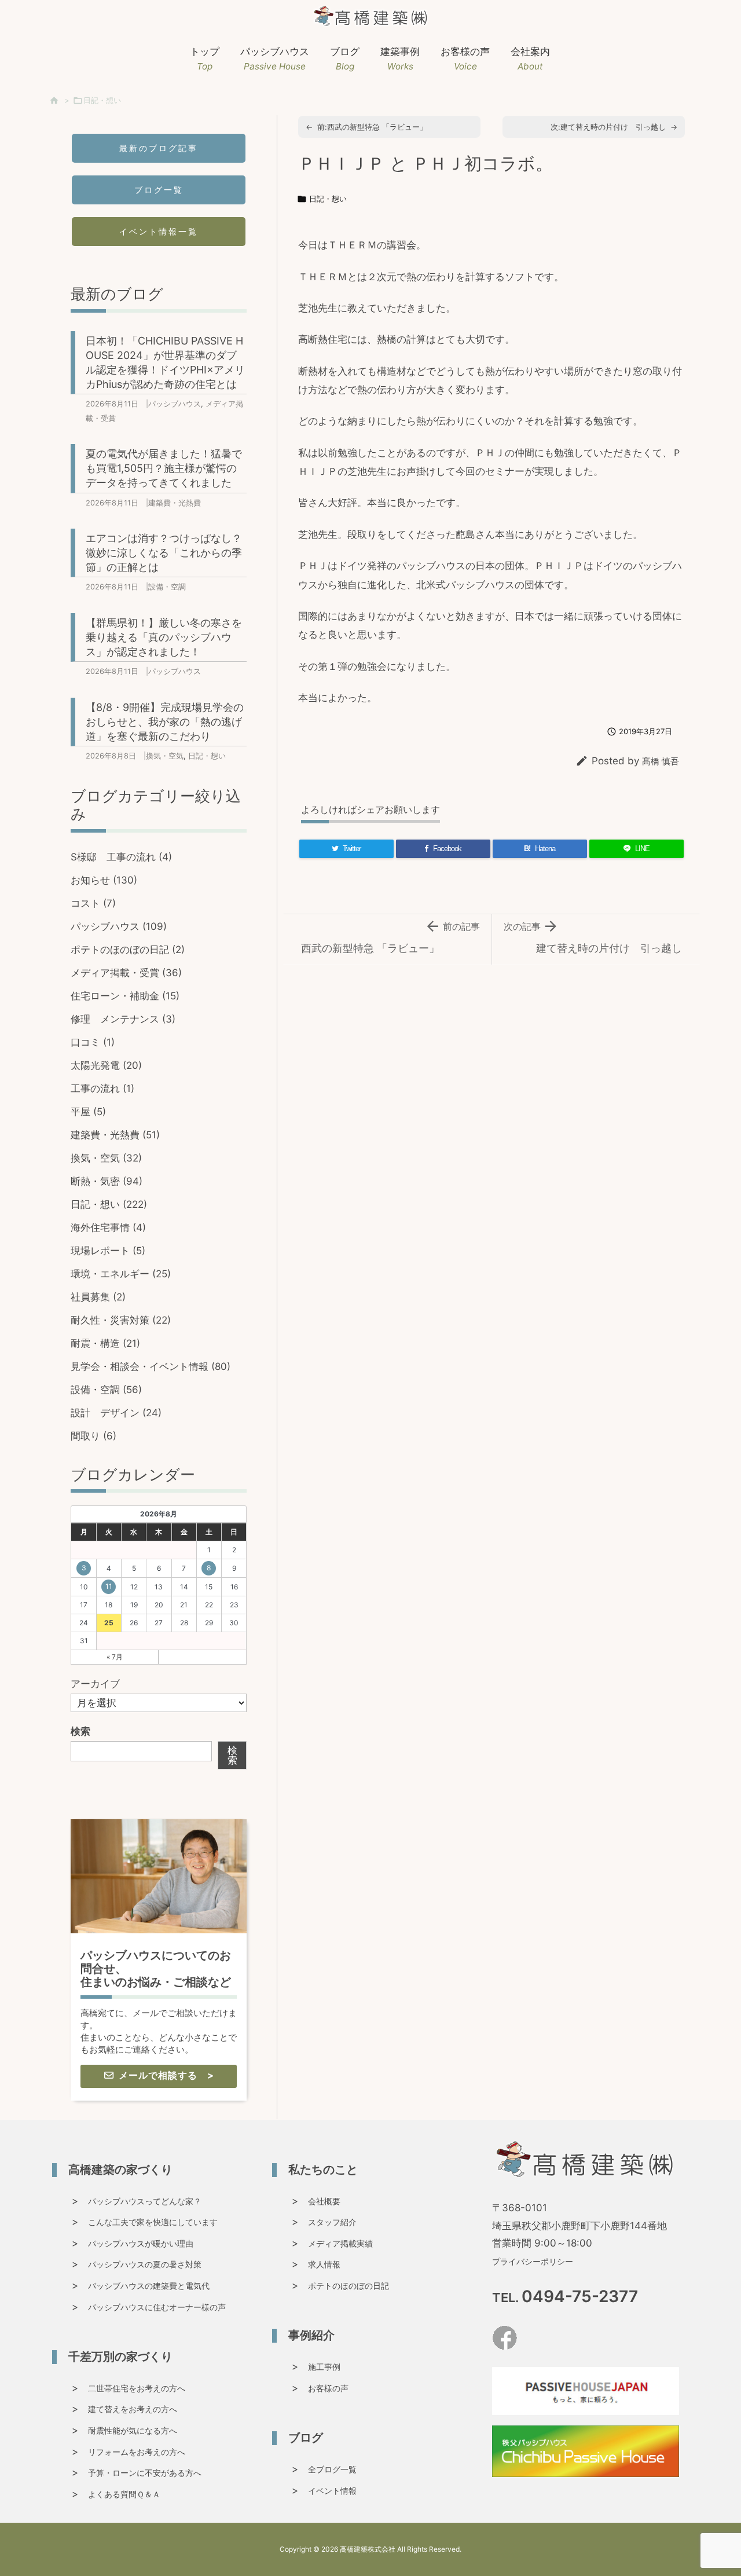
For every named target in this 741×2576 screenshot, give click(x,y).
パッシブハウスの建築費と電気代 (149, 2286)
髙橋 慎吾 (661, 761)
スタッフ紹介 (332, 2222)
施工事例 (324, 2367)
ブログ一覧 (159, 190)
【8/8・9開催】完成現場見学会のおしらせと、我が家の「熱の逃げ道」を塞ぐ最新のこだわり (165, 722)
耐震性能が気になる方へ (133, 2430)
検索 (80, 1731)
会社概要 (324, 2201)
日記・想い (102, 100)
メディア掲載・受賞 (126, 973)
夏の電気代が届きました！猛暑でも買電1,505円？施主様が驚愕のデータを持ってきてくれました (164, 468)
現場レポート (108, 1251)
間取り (93, 1436)
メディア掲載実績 (340, 2243)
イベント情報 (332, 2491)
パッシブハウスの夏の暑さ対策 (145, 2264)
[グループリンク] (159, 1960)
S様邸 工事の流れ (121, 857)
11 (109, 1586)
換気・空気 (165, 756)
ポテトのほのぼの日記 (128, 950)
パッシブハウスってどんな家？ (145, 2201)
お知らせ (104, 880)
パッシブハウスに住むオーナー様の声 (157, 2307)
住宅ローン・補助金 (125, 996)
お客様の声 (328, 2388)
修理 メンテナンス (123, 1019)
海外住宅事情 (108, 1227)
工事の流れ (102, 1089)
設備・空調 (167, 587)
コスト (93, 903)
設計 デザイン (116, 1413)
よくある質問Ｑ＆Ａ (124, 2494)
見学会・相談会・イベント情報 (151, 1366)
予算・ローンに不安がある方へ (145, 2473)
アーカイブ (95, 1684)
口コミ (93, 1042)
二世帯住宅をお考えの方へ (137, 2388)
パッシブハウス (175, 404)
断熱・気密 (107, 1181)
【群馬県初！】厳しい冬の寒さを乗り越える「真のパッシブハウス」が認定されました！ (164, 637)
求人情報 (324, 2264)
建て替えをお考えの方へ (133, 2409)
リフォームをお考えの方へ (137, 2452)
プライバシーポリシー (533, 2261)
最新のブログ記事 (159, 148)
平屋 (88, 1112)
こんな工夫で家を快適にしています (153, 2222)
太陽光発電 (106, 1065)
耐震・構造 (105, 1343)
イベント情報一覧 (159, 231)
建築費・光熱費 (175, 503)
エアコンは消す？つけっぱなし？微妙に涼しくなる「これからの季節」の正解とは (164, 553)
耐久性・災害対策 (121, 1320)
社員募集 (98, 1297)
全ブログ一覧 (332, 2469)
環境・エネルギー (121, 1274)
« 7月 (115, 1657)
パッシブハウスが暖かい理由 (141, 2243)
